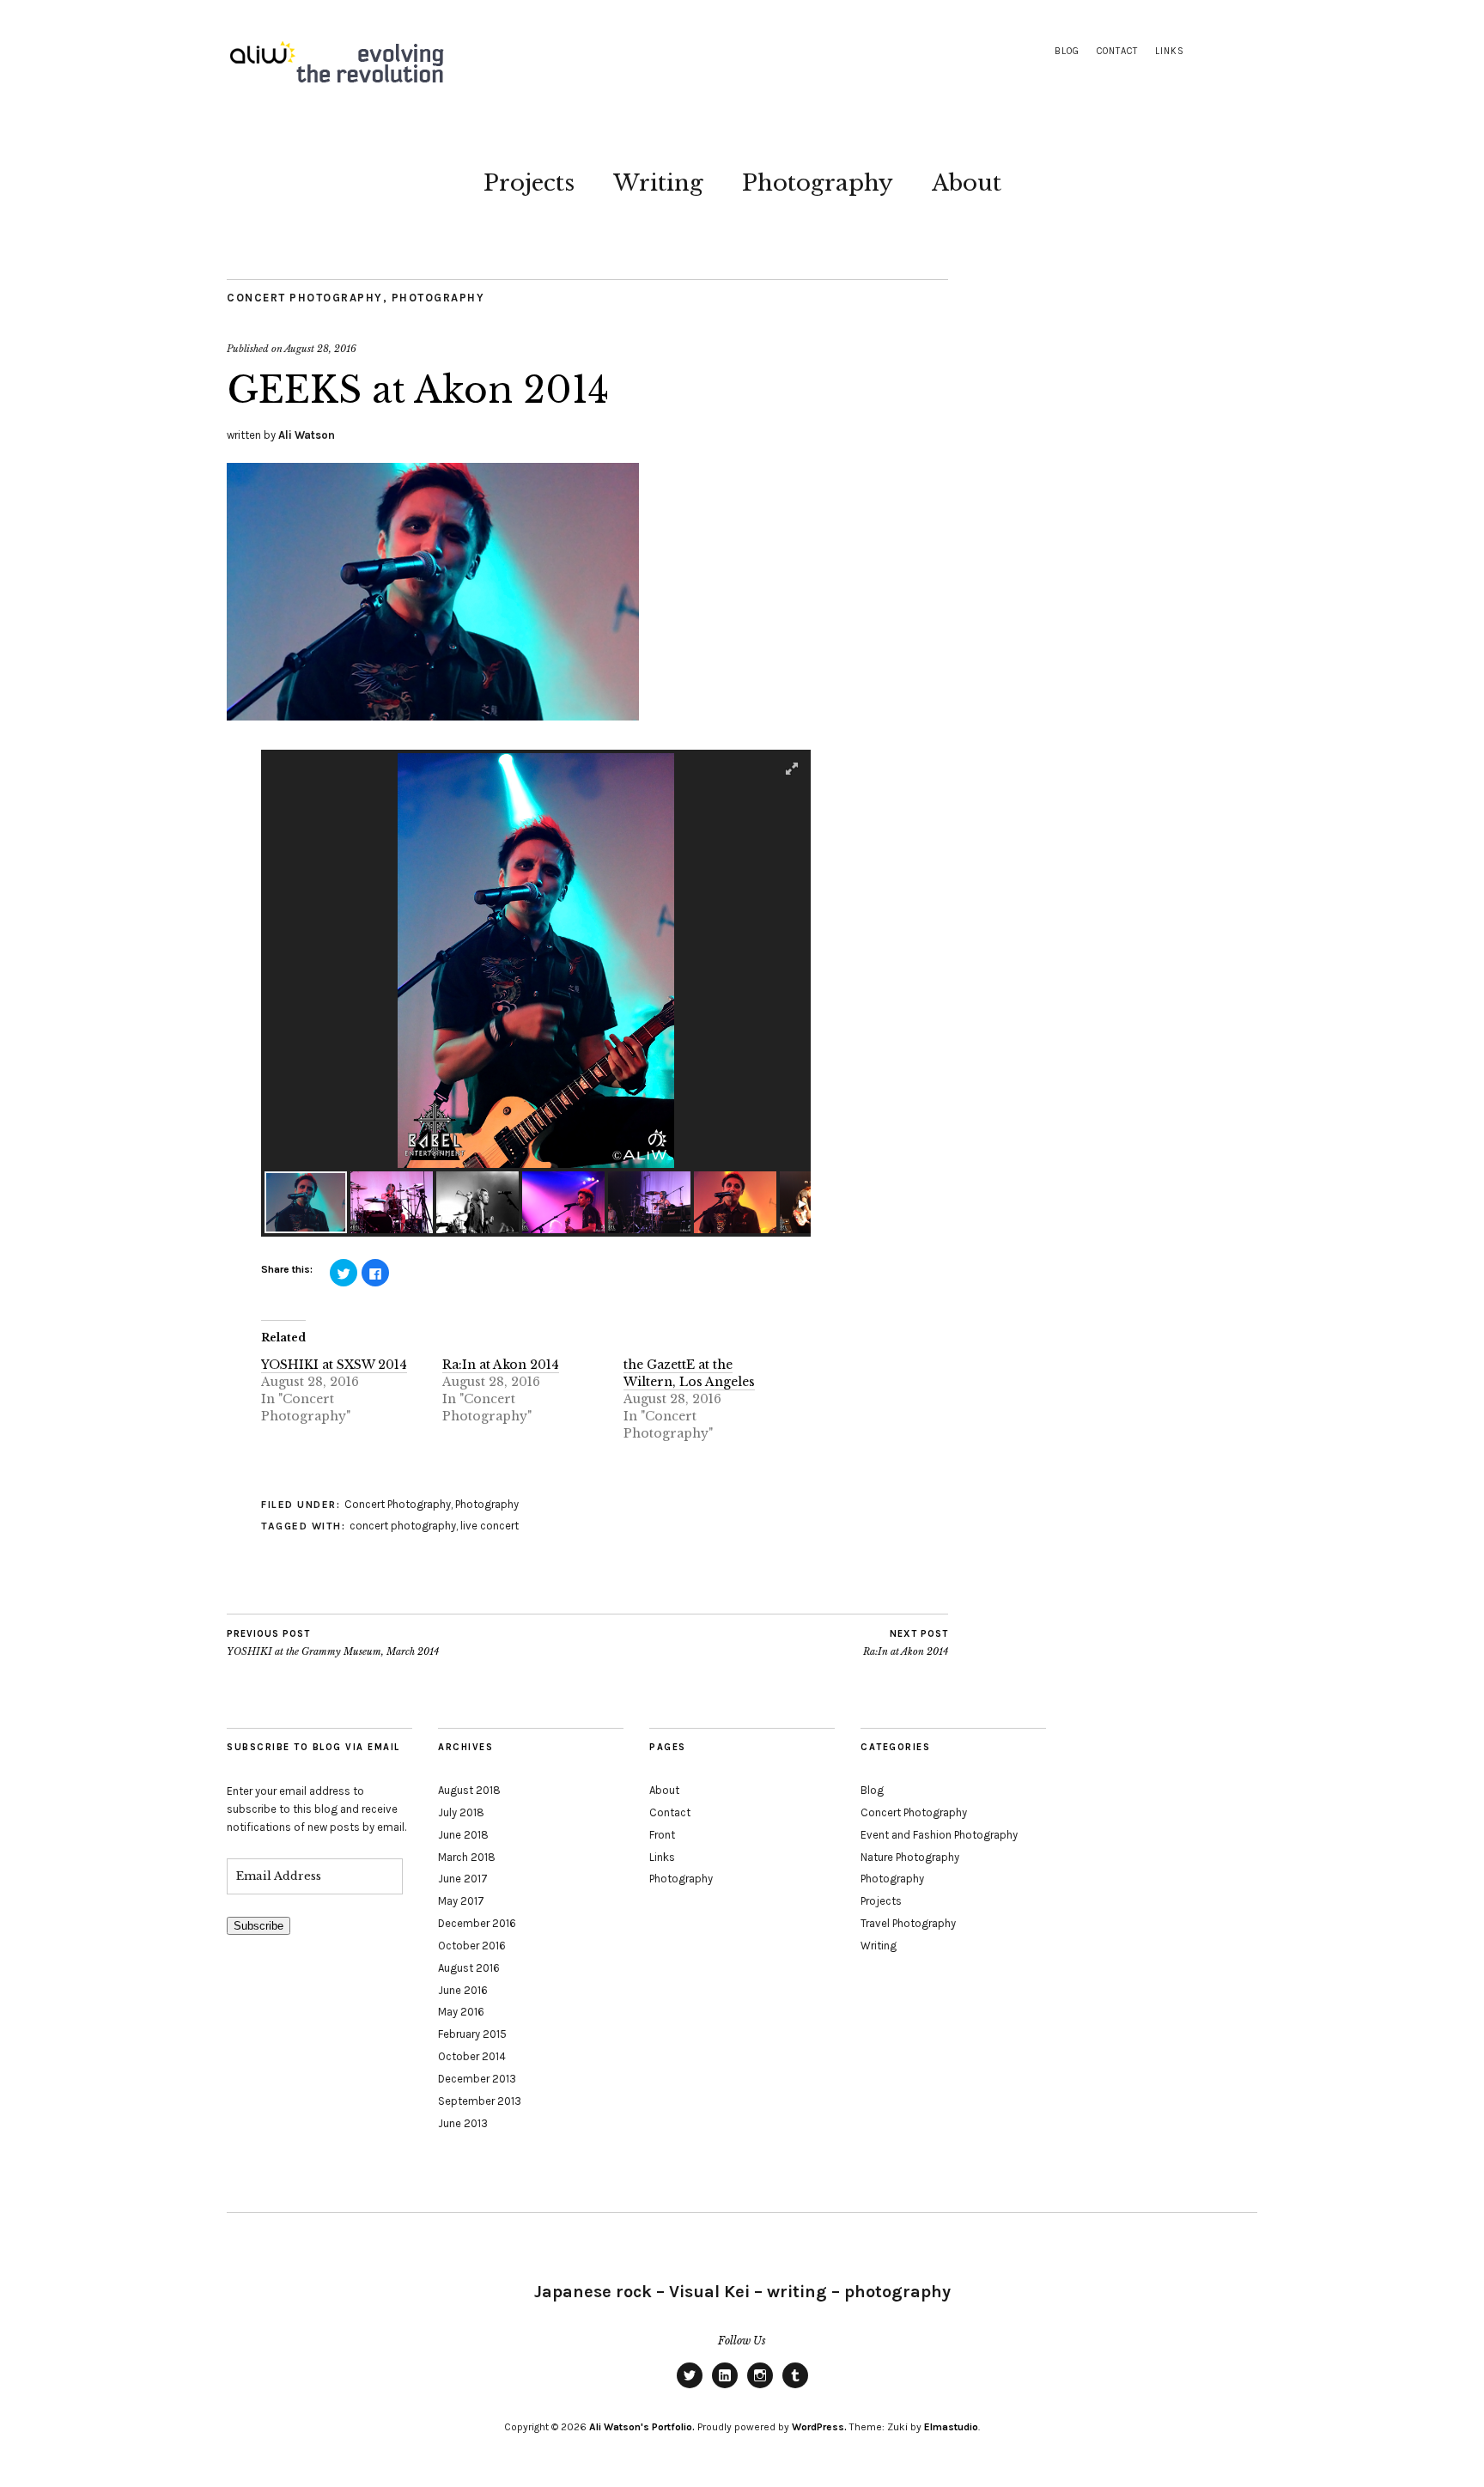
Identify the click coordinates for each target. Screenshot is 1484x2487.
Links (1170, 51)
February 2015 (472, 2034)
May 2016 (461, 2012)
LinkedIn (725, 2387)
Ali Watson (307, 435)
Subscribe (258, 1926)
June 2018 (463, 1835)
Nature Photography (910, 1857)
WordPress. (819, 2427)
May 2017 (461, 1901)
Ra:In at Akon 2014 (501, 1365)
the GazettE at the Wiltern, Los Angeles (689, 1373)
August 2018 (469, 1790)
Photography (818, 183)
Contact (1117, 51)
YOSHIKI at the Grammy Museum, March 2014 (333, 1643)
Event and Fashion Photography (939, 1835)
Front (662, 1835)
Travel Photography (908, 1923)
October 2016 (472, 1946)
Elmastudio (951, 2427)
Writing (658, 183)
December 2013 (477, 2079)
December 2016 (477, 1923)
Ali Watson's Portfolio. (642, 2427)
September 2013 (480, 2101)
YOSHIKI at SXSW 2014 (334, 1365)
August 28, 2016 (320, 349)
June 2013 (463, 2123)
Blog (1067, 51)
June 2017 (463, 1879)
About (967, 183)
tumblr (795, 2387)
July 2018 (461, 1812)
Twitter (690, 2387)
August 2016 (469, 1968)
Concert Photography (305, 298)
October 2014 (472, 2056)
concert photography (403, 1526)
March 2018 (467, 1857)
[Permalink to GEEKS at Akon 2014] (433, 715)
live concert (490, 1526)
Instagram (760, 2387)
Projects (529, 183)
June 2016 (463, 1990)
